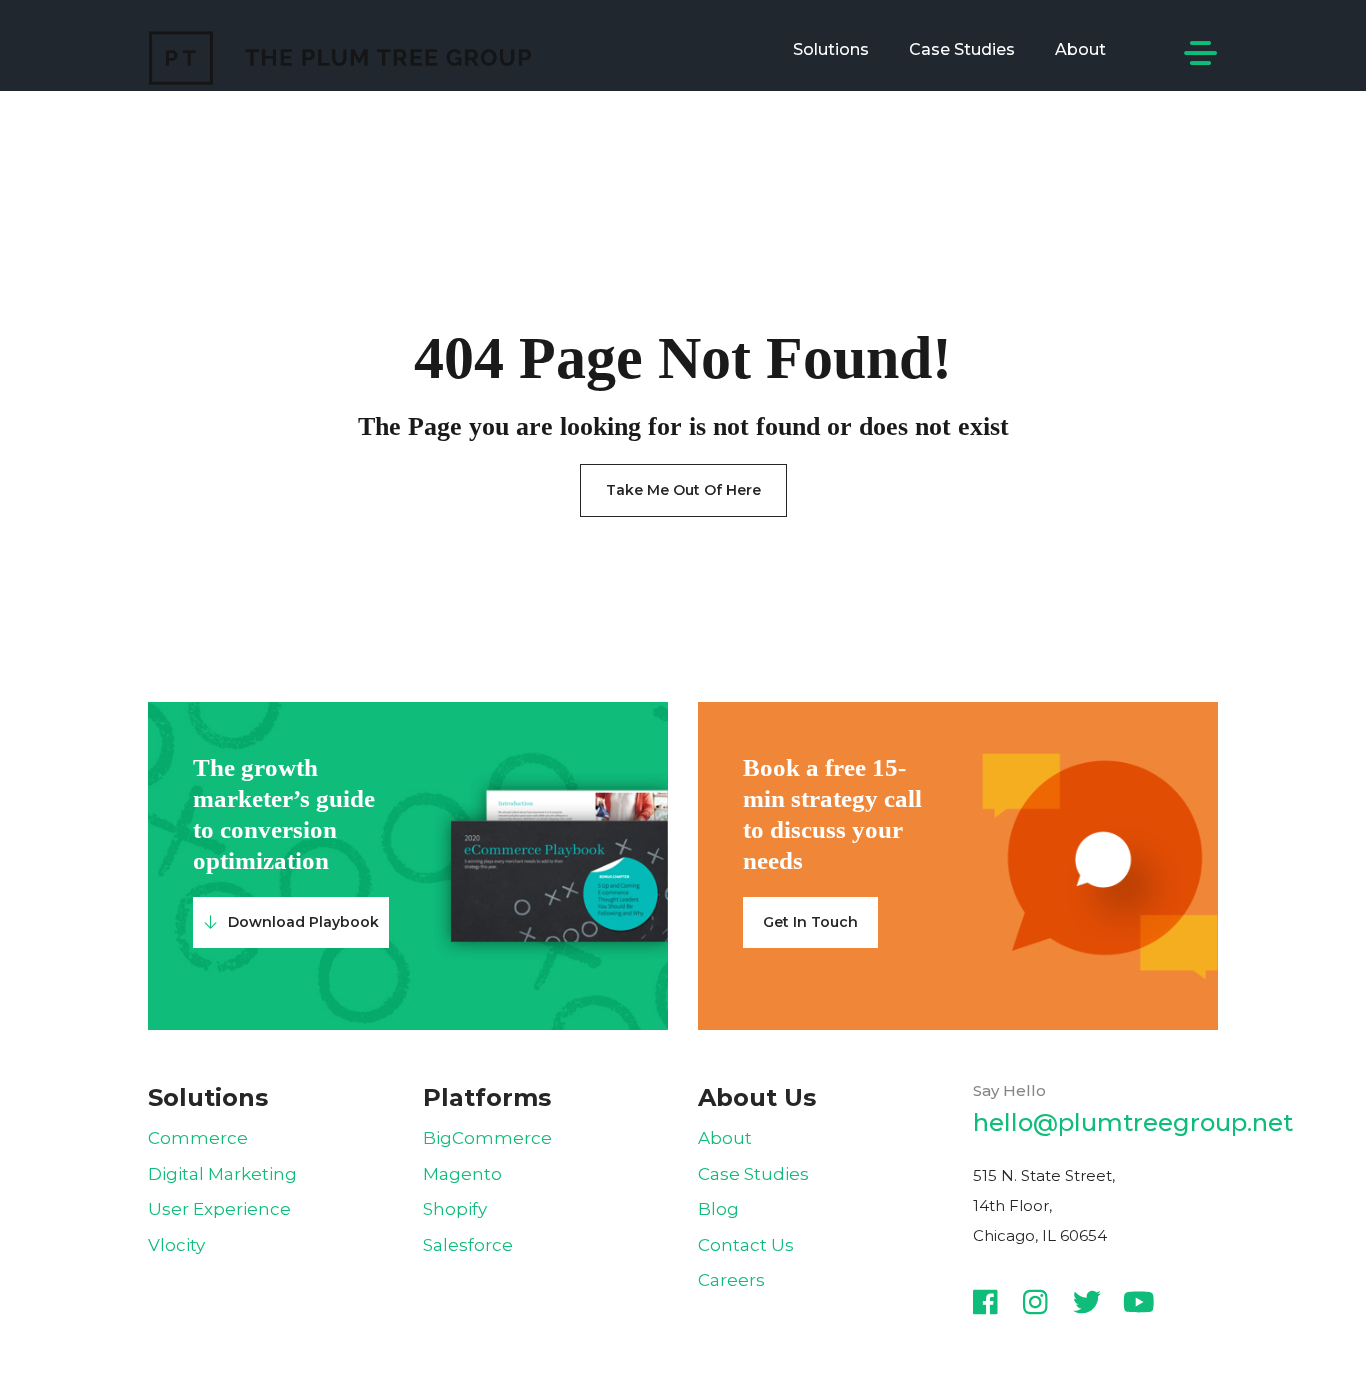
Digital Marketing (222, 1174)
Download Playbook (303, 922)
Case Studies (962, 49)
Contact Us (746, 1245)
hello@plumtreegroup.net (1133, 1122)
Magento (462, 1174)
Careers (731, 1280)
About (1080, 49)
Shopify (455, 1209)
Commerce (198, 1138)
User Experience (219, 1209)
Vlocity (176, 1245)
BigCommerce (487, 1138)
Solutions (831, 49)
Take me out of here (683, 490)
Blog (718, 1209)
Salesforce (468, 1245)
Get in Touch (810, 922)
